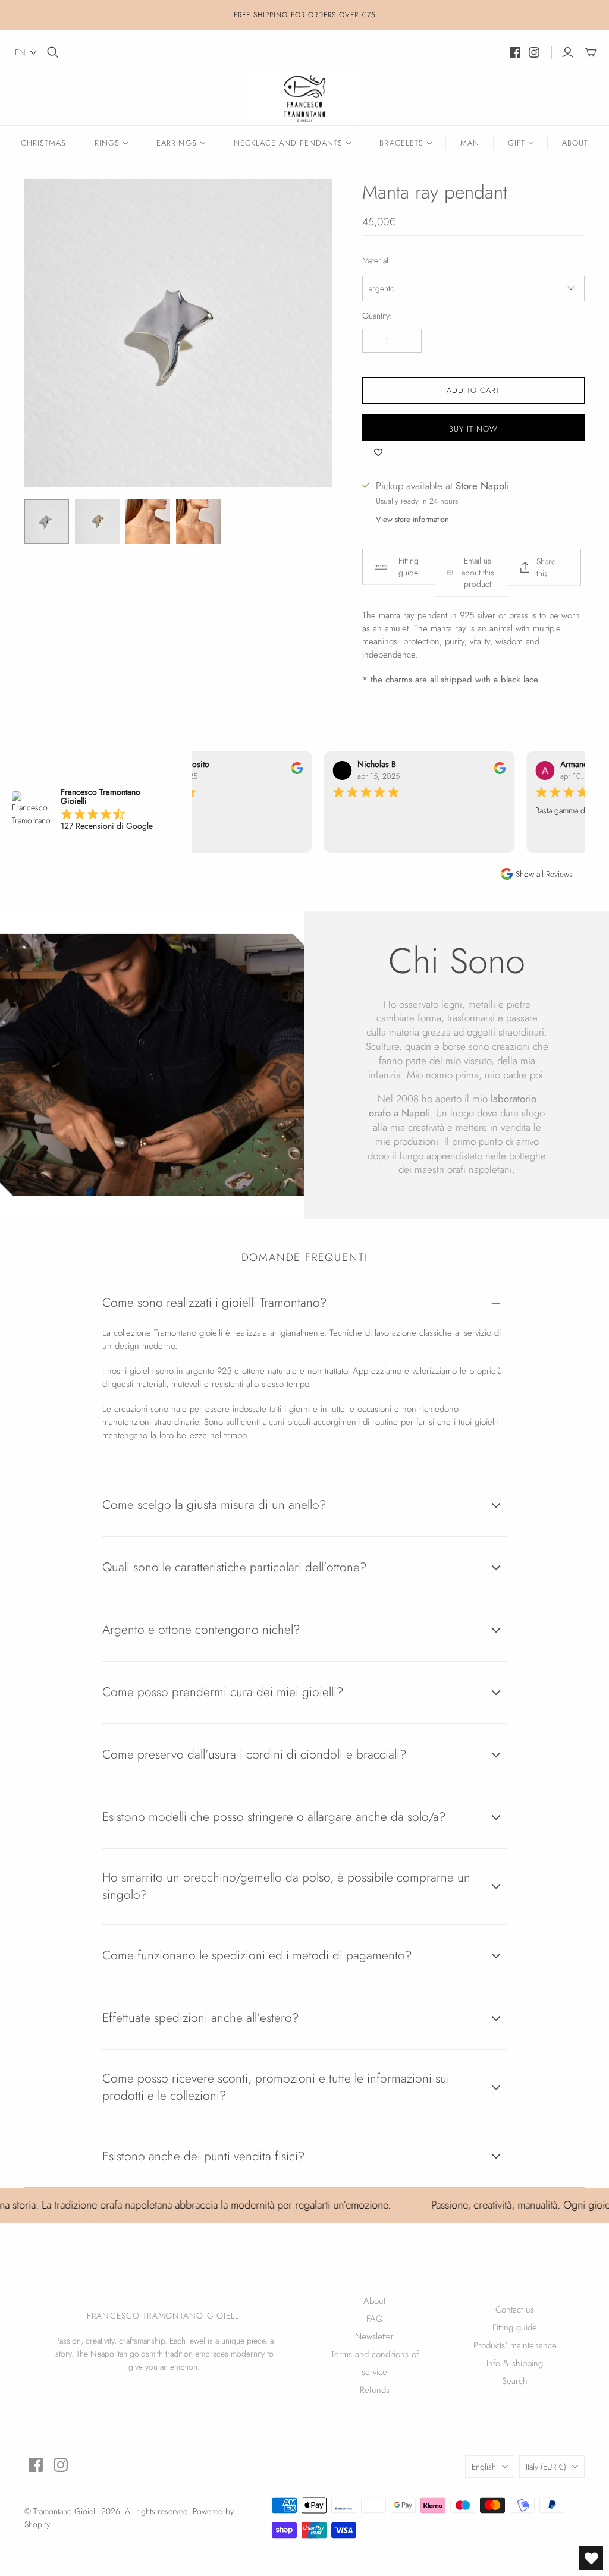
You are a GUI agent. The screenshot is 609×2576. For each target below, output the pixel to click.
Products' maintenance (515, 2345)
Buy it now (473, 429)
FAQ (375, 2319)
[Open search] (53, 52)
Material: (376, 261)
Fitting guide (515, 2327)
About (575, 143)
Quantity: (377, 316)
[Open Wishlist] (591, 2558)
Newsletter (374, 2336)
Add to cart (473, 390)
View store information (412, 519)
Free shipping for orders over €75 (305, 15)
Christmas (43, 143)
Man (470, 143)
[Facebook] (515, 52)
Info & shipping (515, 2363)
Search (515, 2381)
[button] (26, 52)
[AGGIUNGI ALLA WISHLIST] (378, 452)
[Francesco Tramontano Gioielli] (304, 99)
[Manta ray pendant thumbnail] (47, 522)
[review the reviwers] (285, 771)
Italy (546, 2467)
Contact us (515, 2310)
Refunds (375, 2390)
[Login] (568, 52)
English (484, 2467)
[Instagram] (534, 52)
